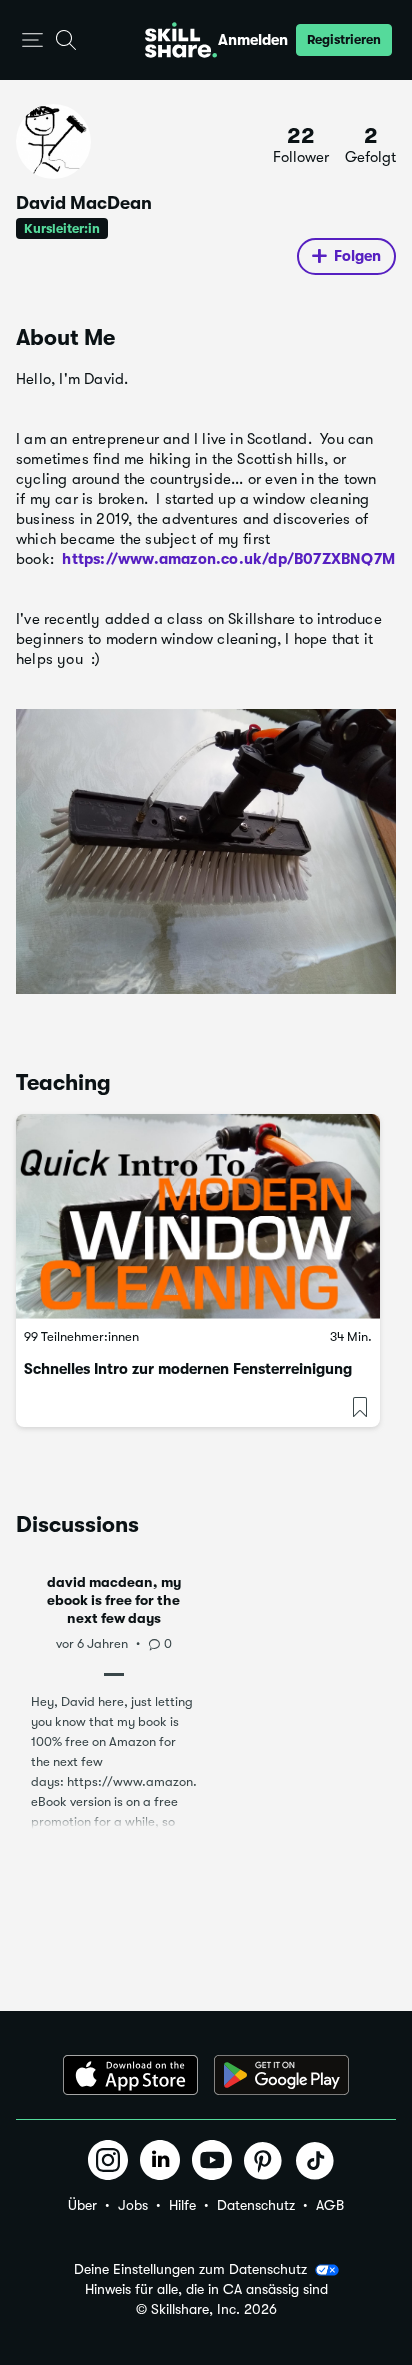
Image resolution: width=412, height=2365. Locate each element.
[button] (32, 40)
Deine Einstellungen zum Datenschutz (190, 2269)
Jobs (133, 2205)
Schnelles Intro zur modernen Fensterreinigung (188, 1369)
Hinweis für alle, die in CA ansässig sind (206, 2289)
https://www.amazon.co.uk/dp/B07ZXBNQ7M (228, 559)
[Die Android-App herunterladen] (281, 2075)
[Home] (181, 40)
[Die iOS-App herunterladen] (130, 2075)
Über (82, 2205)
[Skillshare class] (198, 1216)
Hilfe (182, 2205)
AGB (330, 2205)
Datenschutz (256, 2205)
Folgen (357, 256)
